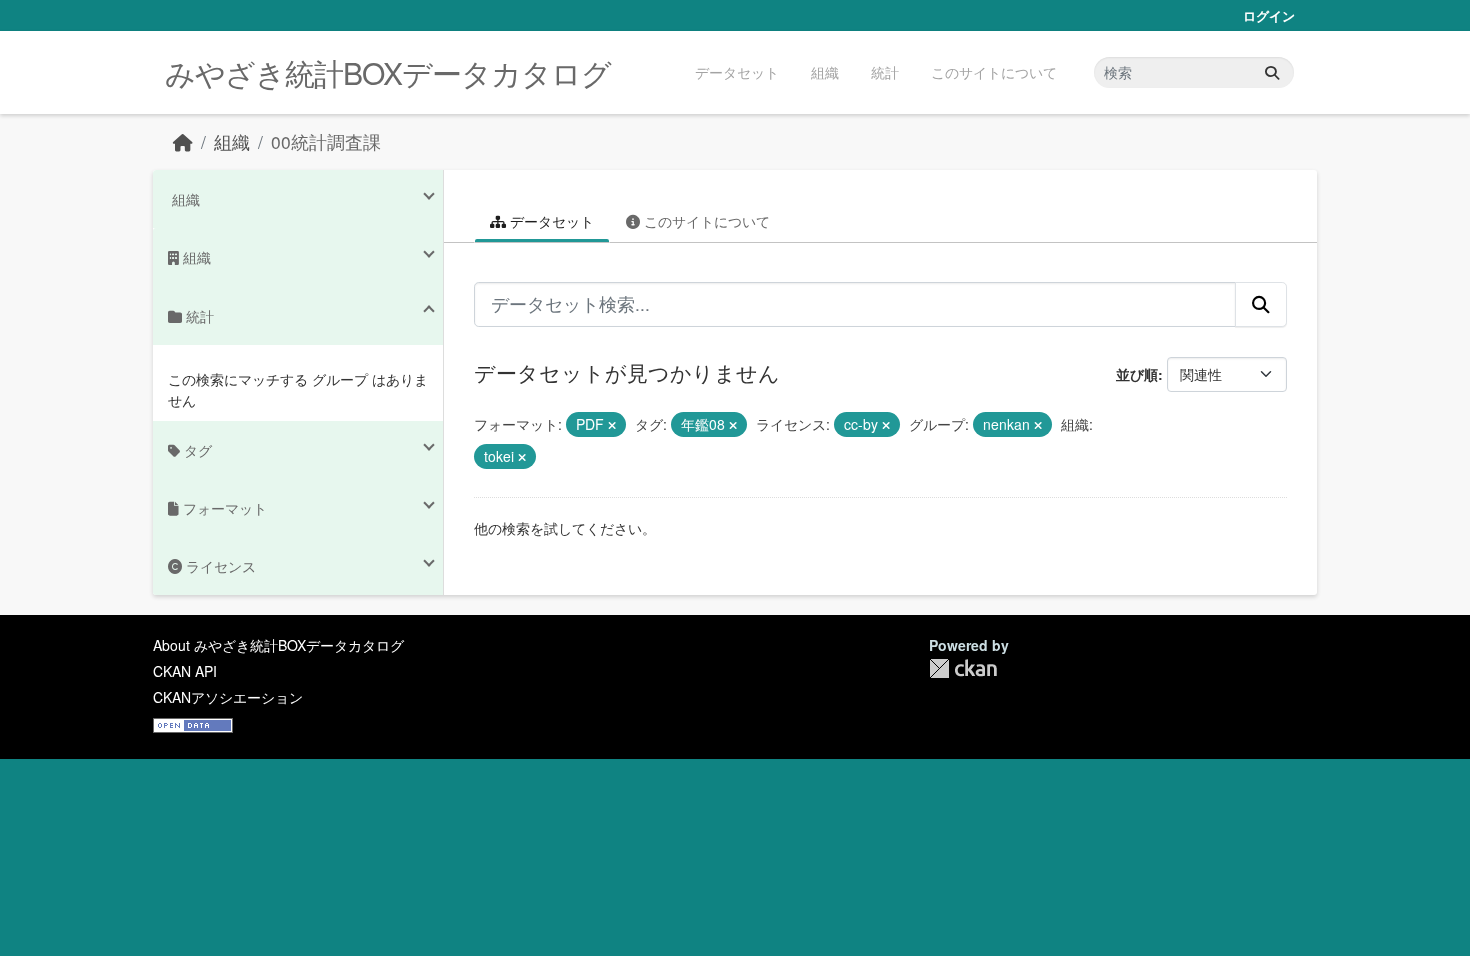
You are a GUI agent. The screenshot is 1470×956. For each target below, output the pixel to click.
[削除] (612, 425)
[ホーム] (183, 141)
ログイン (1269, 15)
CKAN (963, 668)
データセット (737, 72)
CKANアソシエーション (228, 697)
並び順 (1137, 374)
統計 (885, 72)
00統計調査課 (326, 141)
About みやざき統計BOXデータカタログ (278, 645)
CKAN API (185, 671)
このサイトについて (994, 72)
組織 (825, 72)
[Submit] (1272, 72)
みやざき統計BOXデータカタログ (388, 72)
